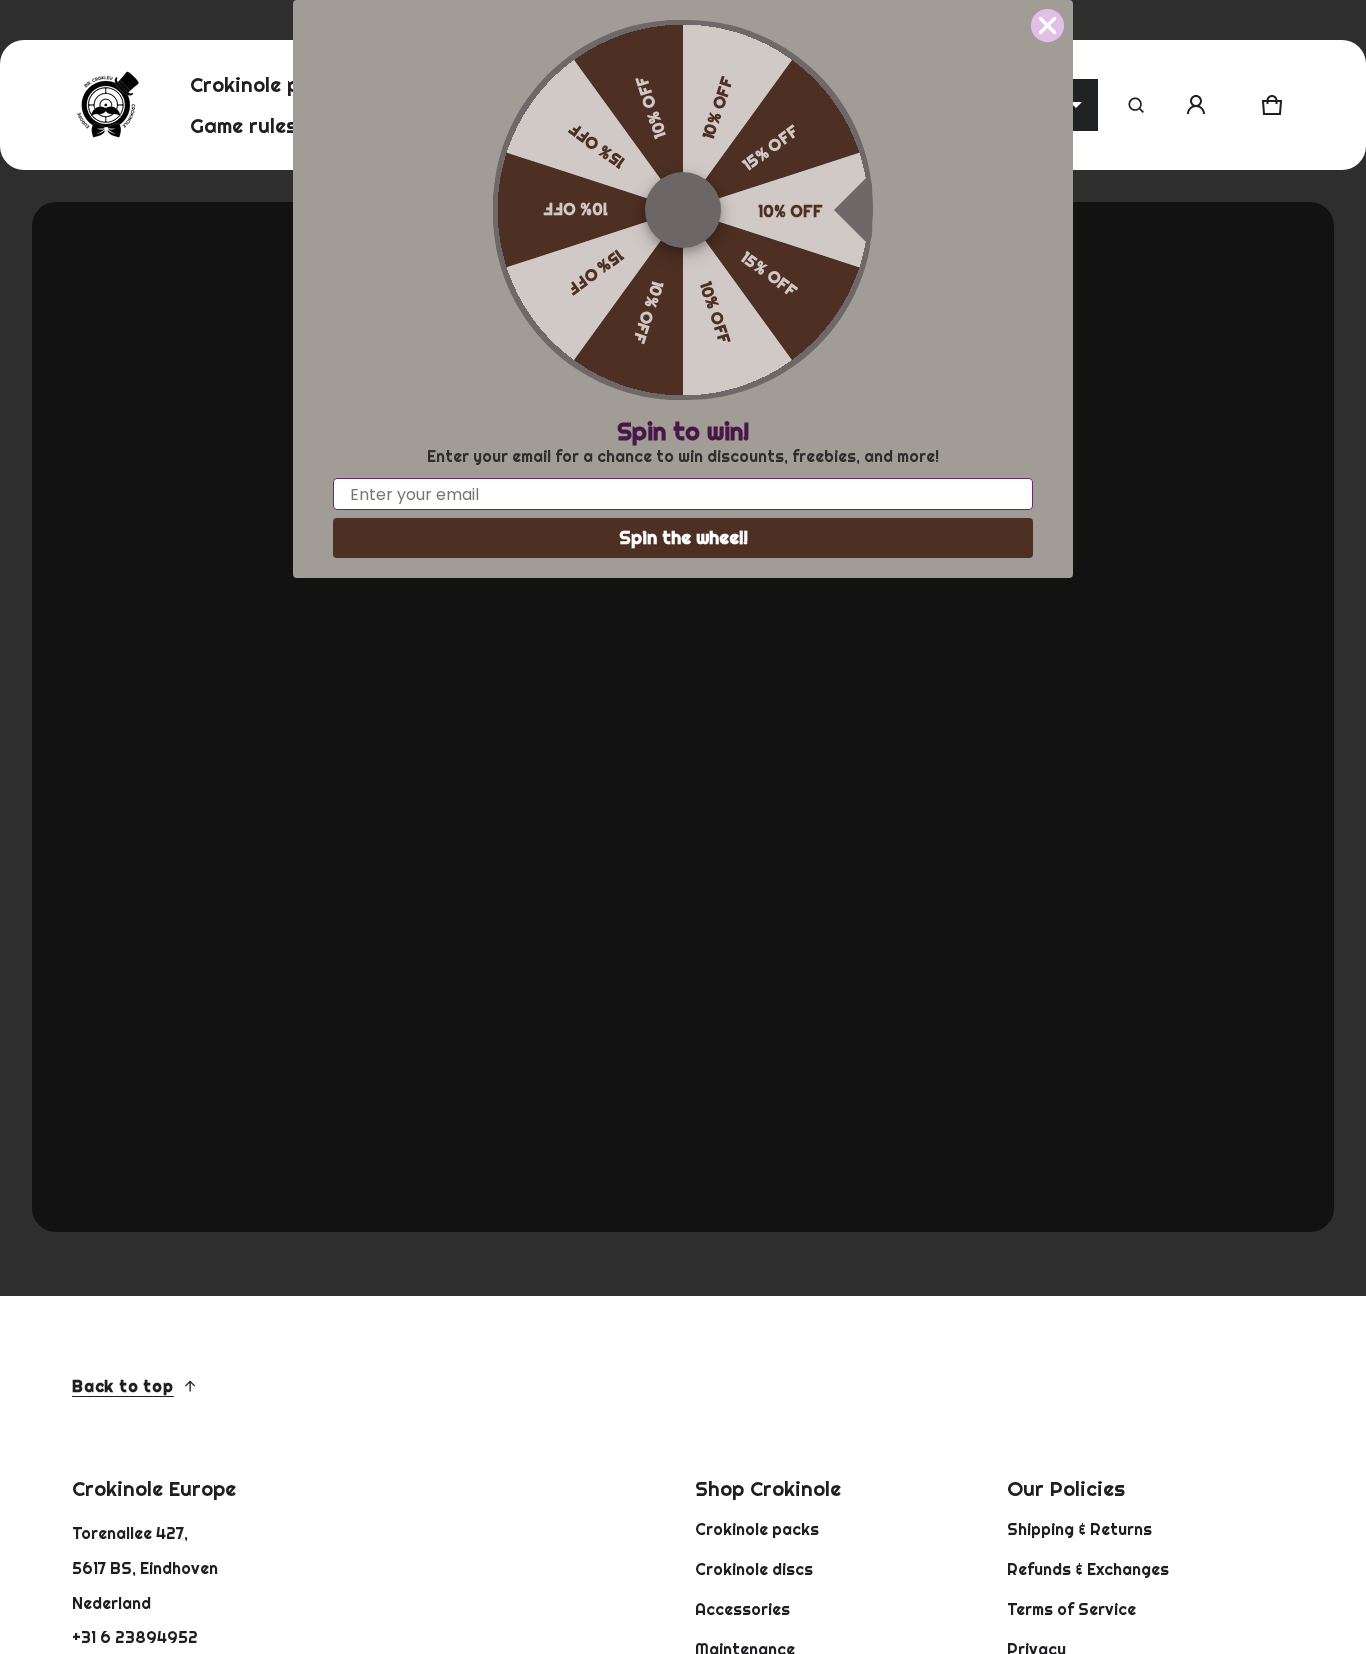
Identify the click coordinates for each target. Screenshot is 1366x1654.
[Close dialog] (1047, 25)
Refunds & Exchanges (1088, 1569)
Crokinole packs (757, 1529)
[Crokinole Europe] (107, 105)
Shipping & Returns (1079, 1529)
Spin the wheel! (683, 537)
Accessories (742, 1609)
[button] (1136, 105)
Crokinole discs (754, 1569)
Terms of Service (1071, 1609)
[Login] (1196, 105)
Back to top (123, 1386)
